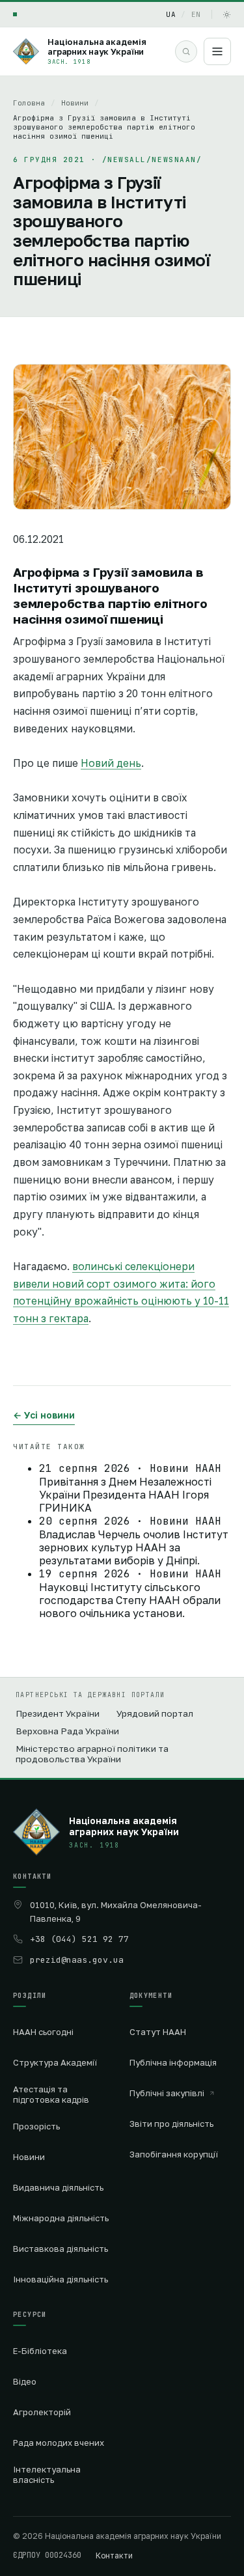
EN (196, 14)
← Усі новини (44, 1415)
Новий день (111, 763)
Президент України (58, 1713)
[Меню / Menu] (217, 51)
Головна (29, 103)
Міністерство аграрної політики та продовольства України (92, 1754)
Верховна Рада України (67, 1731)
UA (171, 14)
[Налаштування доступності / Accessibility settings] (15, 14)
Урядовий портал (155, 1713)
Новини (75, 103)
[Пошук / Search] (186, 51)
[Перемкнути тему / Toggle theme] (227, 15)
